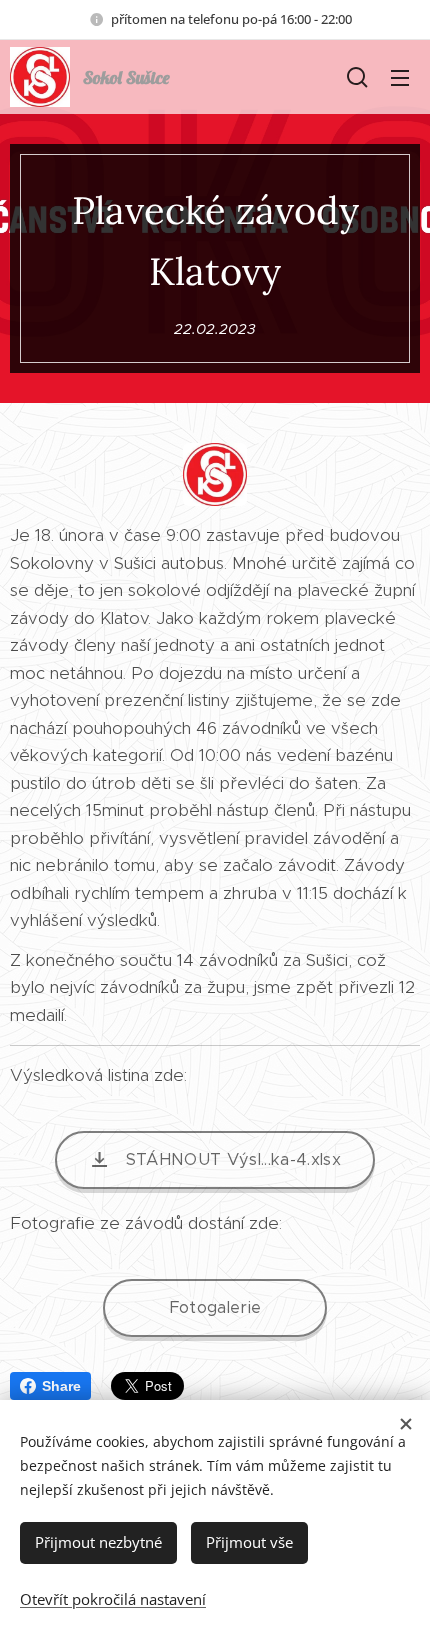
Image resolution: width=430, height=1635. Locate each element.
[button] (357, 77)
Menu (400, 77)
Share (61, 1386)
